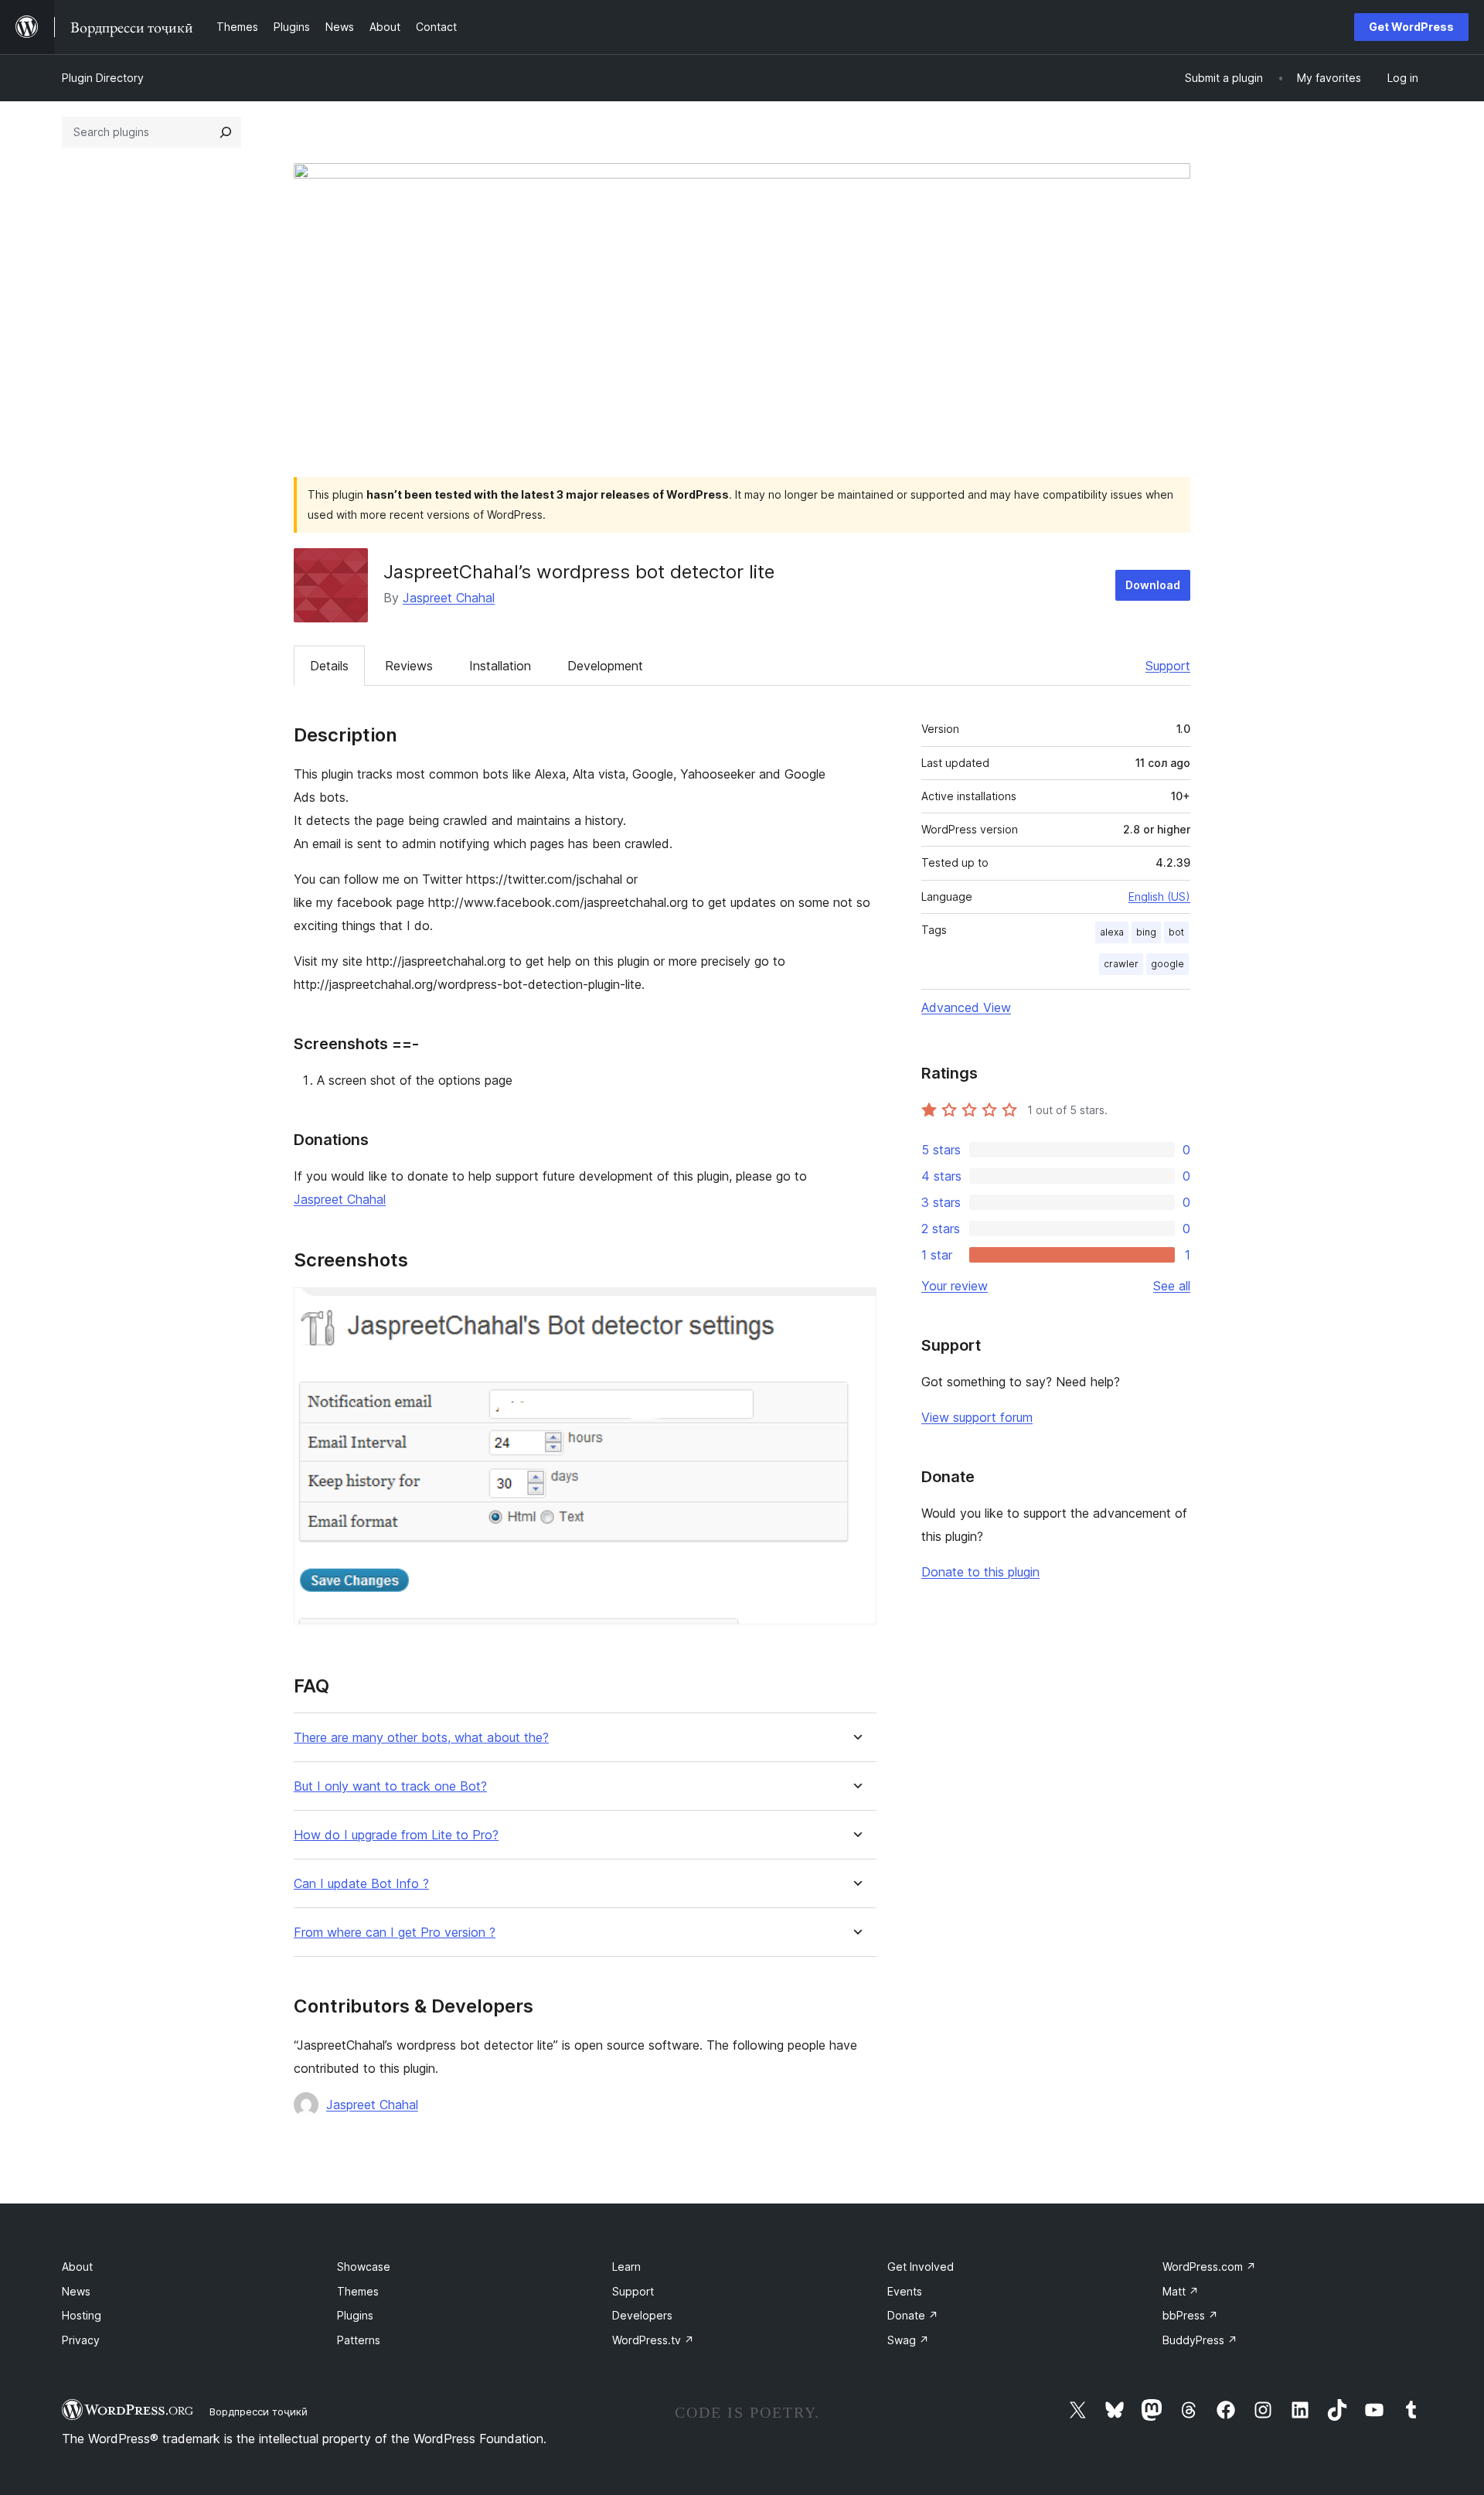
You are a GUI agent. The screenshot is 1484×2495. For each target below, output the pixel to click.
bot (1176, 932)
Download (1153, 585)
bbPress (1190, 2315)
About (77, 2267)
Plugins (355, 2315)
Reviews (409, 666)
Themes (358, 2291)
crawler (1121, 964)
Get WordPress (1411, 27)
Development (605, 666)
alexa (1112, 932)
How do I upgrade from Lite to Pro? (396, 1835)
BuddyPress (1200, 2340)
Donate (913, 2315)
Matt (1181, 2291)
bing (1146, 932)
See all (1172, 1286)
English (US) (1159, 896)
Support (1168, 666)
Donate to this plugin (980, 1572)
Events (905, 2291)
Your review (955, 1286)
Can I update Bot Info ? (361, 1884)
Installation (500, 666)
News (76, 2291)
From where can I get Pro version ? (395, 1933)
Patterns (359, 2340)
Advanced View (966, 1007)
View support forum (977, 1417)
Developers (642, 2315)
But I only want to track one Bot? (390, 1786)
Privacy (81, 2340)
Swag (908, 2340)
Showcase (364, 2267)
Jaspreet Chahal (449, 598)
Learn (626, 2267)
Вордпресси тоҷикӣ (259, 2411)
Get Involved (921, 2267)
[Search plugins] (226, 132)
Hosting (82, 2315)
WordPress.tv (653, 2340)
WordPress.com (1209, 2267)
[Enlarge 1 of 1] (856, 1308)
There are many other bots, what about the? (421, 1738)
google (1167, 964)
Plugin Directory (103, 78)
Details (329, 666)
